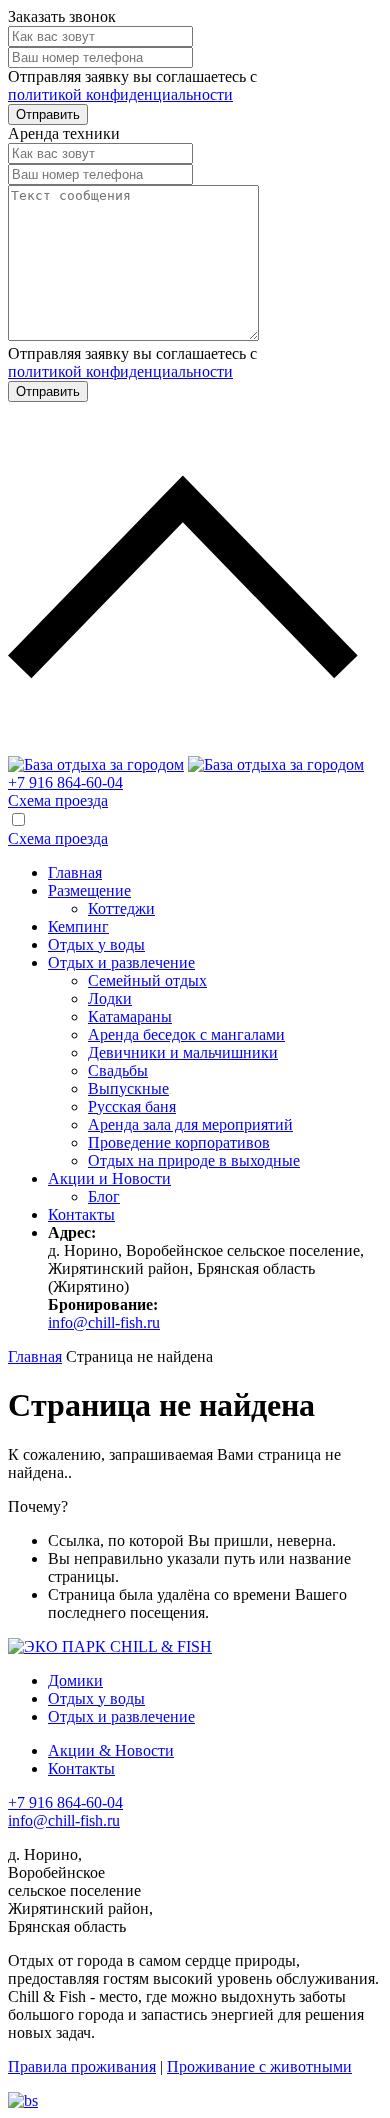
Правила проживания (82, 2066)
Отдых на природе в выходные (194, 1160)
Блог (104, 1196)
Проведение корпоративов (179, 1142)
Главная (75, 872)
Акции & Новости (111, 1750)
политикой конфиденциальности (120, 94)
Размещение (89, 890)
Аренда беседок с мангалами (186, 1034)
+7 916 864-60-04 (65, 782)
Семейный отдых (147, 980)
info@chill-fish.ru (104, 1322)
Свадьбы (118, 1070)
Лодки (110, 998)
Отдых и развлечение (121, 962)
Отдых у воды (96, 944)
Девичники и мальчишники (183, 1052)
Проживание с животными (259, 2066)
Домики (75, 1680)
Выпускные (128, 1088)
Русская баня (132, 1106)
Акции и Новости (109, 1178)
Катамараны (130, 1016)
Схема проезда (58, 800)
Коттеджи (121, 908)
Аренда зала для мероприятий (190, 1124)
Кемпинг (78, 926)
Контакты (81, 1214)
